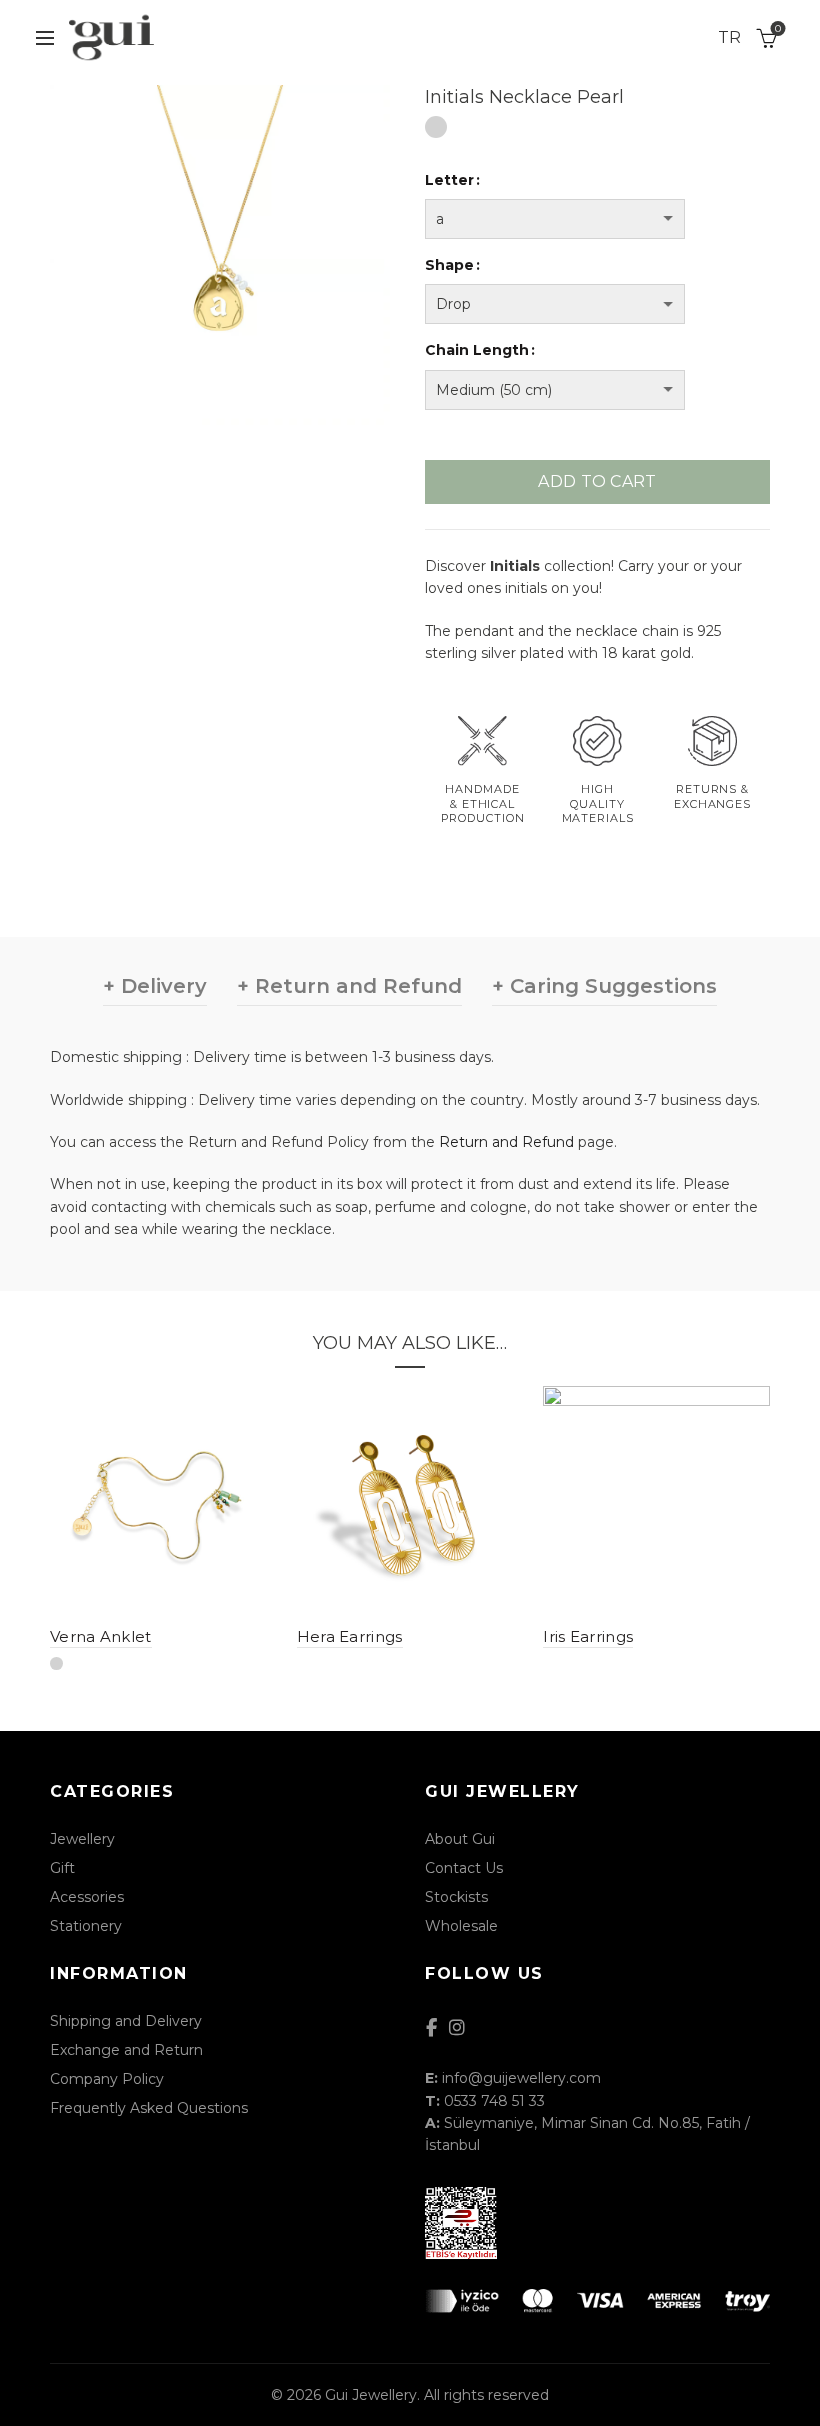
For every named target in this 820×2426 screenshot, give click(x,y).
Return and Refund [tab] (355, 986)
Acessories (87, 1897)
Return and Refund (506, 1142)
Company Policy (107, 2079)
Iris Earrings (588, 1636)
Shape (449, 265)
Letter (449, 180)
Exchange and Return (126, 2050)
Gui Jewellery (371, 2395)
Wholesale (461, 1926)
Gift (62, 1868)
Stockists (456, 1897)
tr (729, 37)
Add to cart (597, 481)
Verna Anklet (101, 1636)
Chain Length (477, 350)
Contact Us (464, 1868)
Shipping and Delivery (126, 2021)
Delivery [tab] (161, 986)
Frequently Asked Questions (149, 2108)
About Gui (460, 1839)
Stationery (86, 1926)
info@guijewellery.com (521, 2078)
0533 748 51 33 (494, 2101)
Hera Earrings (350, 1636)
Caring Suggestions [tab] (610, 986)
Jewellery (82, 1839)
